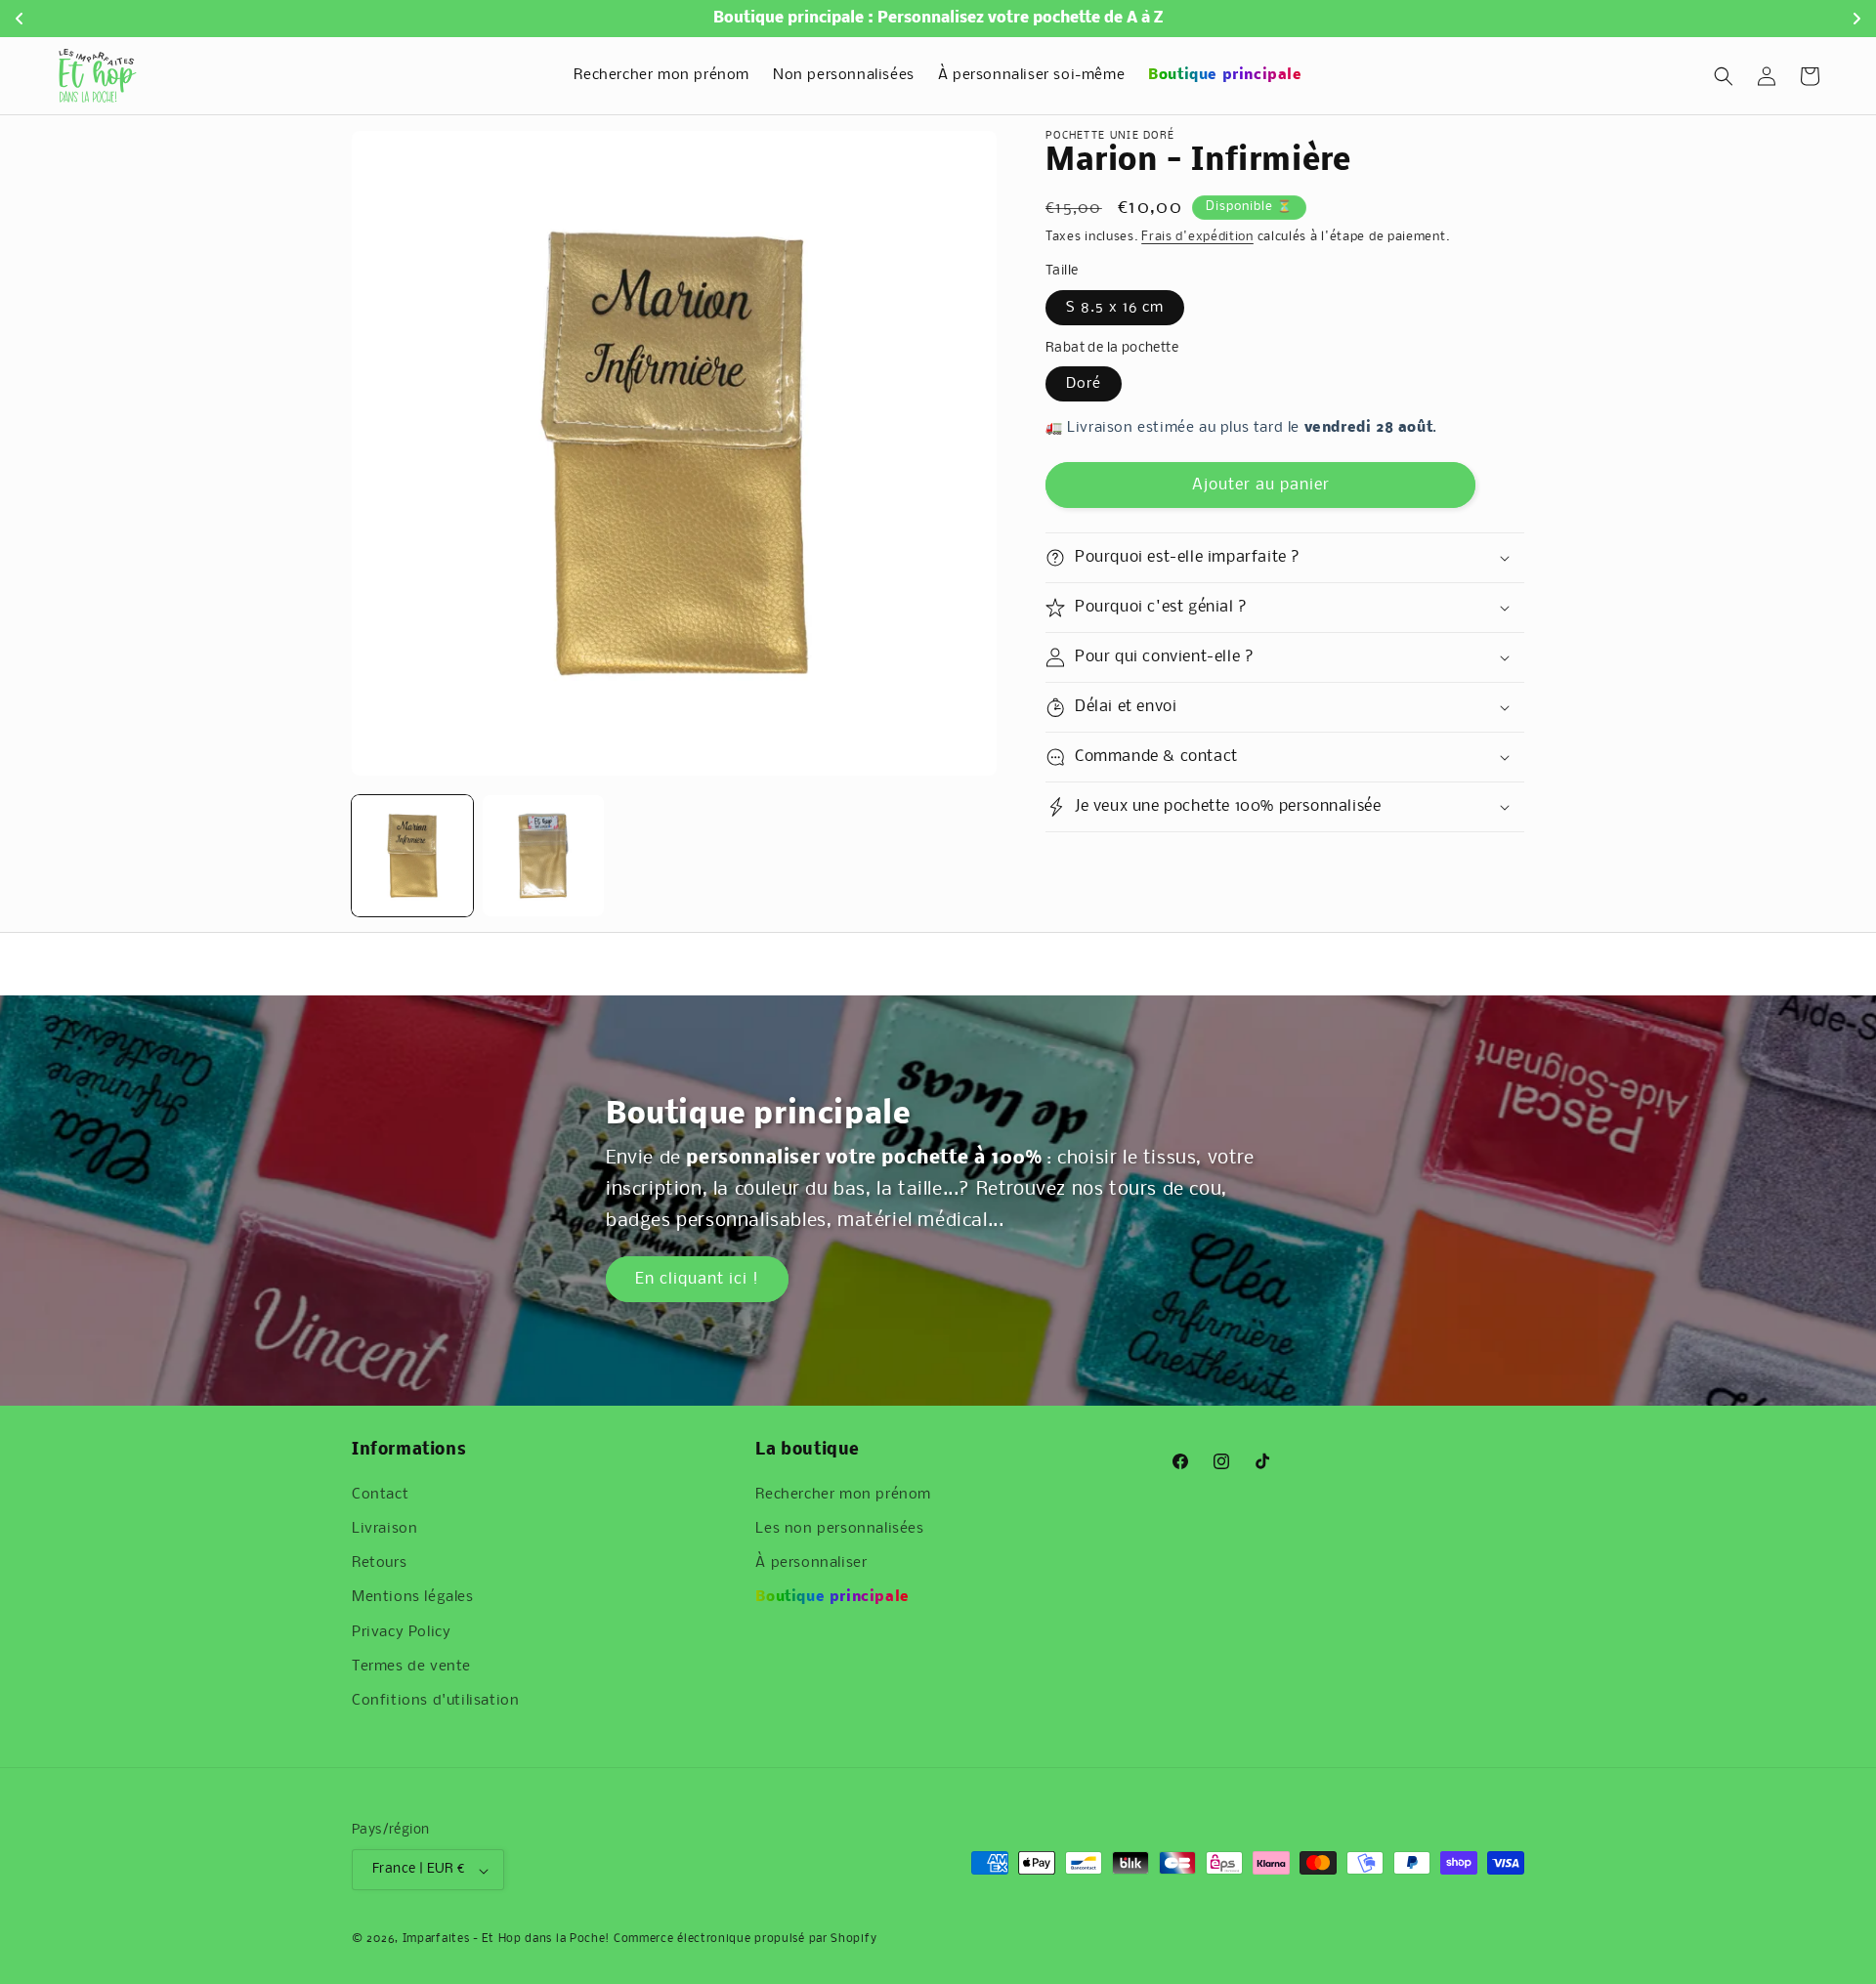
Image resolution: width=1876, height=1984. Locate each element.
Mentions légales (413, 1597)
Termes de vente (411, 1667)
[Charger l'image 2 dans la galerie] (543, 856)
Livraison (384, 1529)
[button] (1724, 76)
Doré (1084, 384)
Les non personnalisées (839, 1529)
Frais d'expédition (1197, 237)
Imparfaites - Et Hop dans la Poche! (507, 1939)
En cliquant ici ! (697, 1279)
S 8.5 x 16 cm (1115, 308)
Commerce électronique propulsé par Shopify (745, 1939)
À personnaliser (811, 1563)
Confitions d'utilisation (435, 1701)
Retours (379, 1563)
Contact (380, 1495)
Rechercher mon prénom (843, 1495)
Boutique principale (832, 1597)
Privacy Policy (401, 1632)
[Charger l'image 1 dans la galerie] (412, 856)
